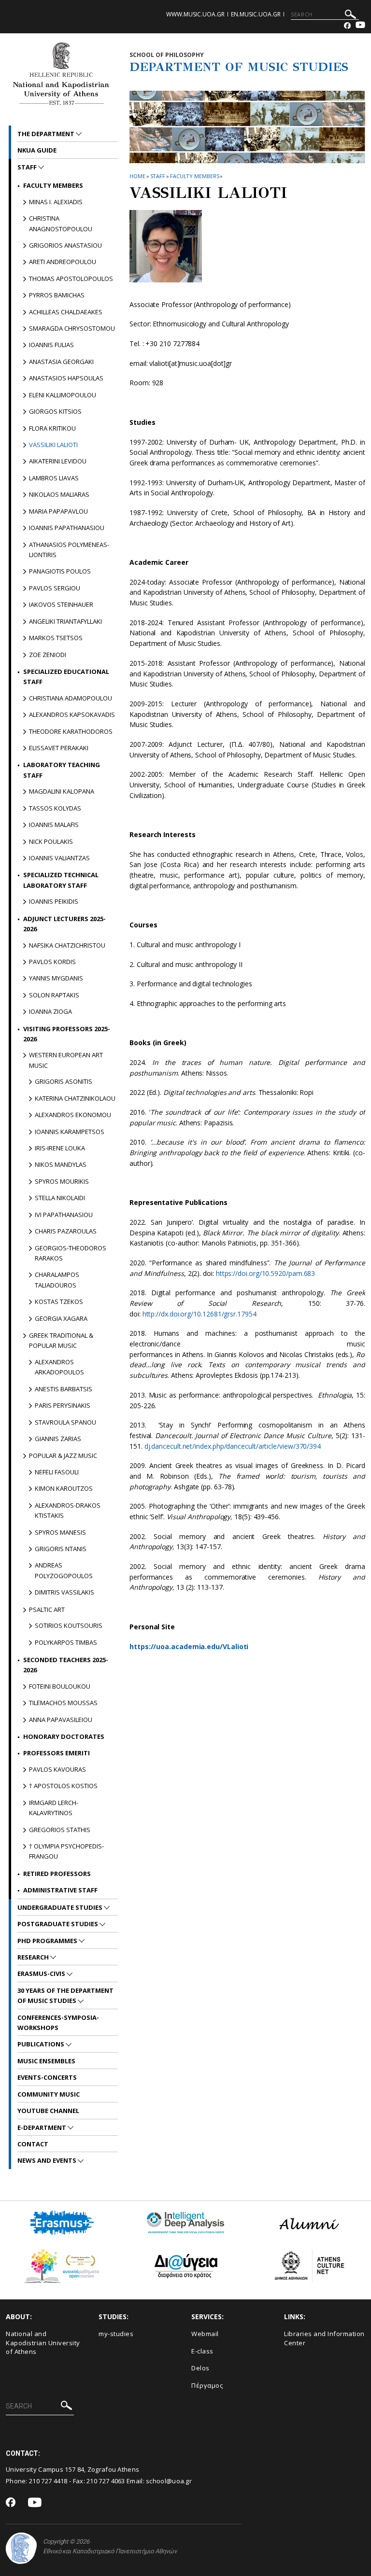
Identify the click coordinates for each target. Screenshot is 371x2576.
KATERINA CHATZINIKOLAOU (75, 1098)
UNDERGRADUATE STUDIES (61, 1907)
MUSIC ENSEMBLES (46, 2061)
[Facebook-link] (347, 26)
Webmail (205, 2334)
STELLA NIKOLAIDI (60, 1198)
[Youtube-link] (360, 26)
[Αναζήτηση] (350, 16)
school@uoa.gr (169, 2481)
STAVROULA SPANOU (65, 1422)
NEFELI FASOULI (57, 1472)
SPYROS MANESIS (60, 1532)
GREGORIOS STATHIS (60, 1830)
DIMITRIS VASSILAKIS (64, 1592)
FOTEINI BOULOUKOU (60, 1686)
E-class (202, 2351)
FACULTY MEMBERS (195, 176)
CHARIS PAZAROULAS (66, 1231)
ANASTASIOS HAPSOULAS (66, 378)
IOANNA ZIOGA (50, 1011)
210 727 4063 (106, 2481)
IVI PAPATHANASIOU (64, 1215)
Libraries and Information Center (324, 2338)
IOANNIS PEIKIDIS (54, 901)
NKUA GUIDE (37, 150)
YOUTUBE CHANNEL (48, 2111)
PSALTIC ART (47, 1610)
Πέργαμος (207, 2385)
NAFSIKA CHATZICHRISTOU (67, 945)
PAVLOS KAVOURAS (57, 1769)
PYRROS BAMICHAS (57, 295)
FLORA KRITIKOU (52, 428)
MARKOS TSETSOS (56, 638)
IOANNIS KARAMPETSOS (70, 1132)
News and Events (48, 2160)
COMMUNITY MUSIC (49, 2094)
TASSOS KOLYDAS (55, 808)
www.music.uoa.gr (195, 14)
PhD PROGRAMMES (48, 1941)
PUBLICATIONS (42, 2044)
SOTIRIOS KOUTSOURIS (69, 1625)
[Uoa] (21, 2548)
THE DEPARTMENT (47, 134)
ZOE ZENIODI (48, 655)
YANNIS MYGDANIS (56, 978)
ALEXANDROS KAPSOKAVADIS (72, 714)
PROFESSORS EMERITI (57, 1753)
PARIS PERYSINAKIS (63, 1405)
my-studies (116, 2334)
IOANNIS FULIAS (51, 345)
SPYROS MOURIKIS (62, 1181)
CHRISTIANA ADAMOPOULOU (71, 698)
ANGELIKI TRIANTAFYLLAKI (65, 621)
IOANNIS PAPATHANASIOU (67, 528)
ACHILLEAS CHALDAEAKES (66, 312)
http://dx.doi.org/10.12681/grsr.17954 (200, 1314)
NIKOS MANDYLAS (61, 1164)
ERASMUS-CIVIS (42, 1974)
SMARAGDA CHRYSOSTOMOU (72, 328)
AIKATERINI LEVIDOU (58, 461)
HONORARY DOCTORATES (64, 1736)
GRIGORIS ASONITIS (64, 1081)
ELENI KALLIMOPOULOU (63, 395)
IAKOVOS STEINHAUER (61, 604)
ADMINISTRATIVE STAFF (60, 1890)
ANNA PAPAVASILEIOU (61, 1720)
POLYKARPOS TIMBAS (66, 1642)
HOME (137, 176)
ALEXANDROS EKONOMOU (73, 1115)
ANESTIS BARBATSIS (64, 1389)
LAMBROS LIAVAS (54, 478)
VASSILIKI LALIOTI (53, 445)
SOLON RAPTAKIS (54, 995)
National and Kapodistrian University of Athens (43, 2343)
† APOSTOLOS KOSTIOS (63, 1786)
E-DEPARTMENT (43, 2128)
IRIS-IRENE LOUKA (60, 1148)
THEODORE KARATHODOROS (71, 731)
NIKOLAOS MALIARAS (59, 494)
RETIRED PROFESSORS (57, 1874)
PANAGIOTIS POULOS (60, 571)
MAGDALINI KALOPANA (62, 791)
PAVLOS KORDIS (52, 962)
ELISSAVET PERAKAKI (59, 748)
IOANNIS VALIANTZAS (59, 858)
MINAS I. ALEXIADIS (56, 202)
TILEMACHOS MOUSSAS (63, 1703)
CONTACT (33, 2144)
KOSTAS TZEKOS (59, 1302)
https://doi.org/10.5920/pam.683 (266, 1273)
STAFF (158, 176)
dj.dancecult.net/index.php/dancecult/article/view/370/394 (233, 1446)
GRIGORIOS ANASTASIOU (65, 245)
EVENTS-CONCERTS (47, 2077)
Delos (200, 2368)
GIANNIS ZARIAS (58, 1439)
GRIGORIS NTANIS (61, 1549)
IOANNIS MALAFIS (54, 825)
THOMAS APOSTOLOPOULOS (71, 279)
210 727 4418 (48, 2481)
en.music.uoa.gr (256, 14)
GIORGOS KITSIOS (55, 411)
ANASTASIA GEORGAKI (61, 362)
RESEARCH (34, 1957)
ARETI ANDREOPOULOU (63, 262)
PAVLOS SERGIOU (55, 588)
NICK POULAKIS (51, 841)
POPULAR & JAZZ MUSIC (63, 1456)
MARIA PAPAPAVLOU (58, 511)
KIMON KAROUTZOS (64, 1488)
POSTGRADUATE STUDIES (58, 1924)
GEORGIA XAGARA (61, 1318)
